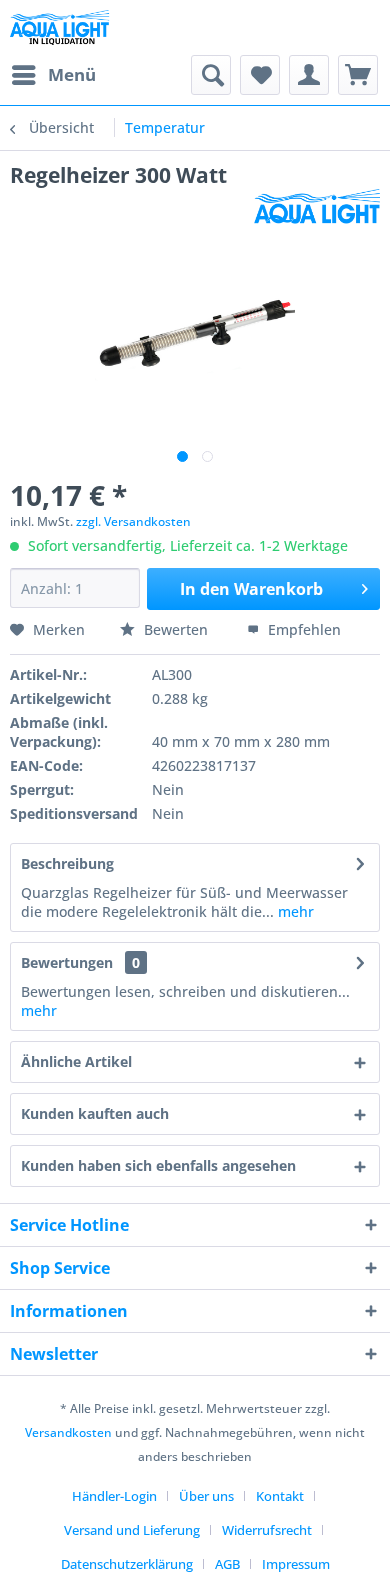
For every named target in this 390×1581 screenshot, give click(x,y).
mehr (294, 911)
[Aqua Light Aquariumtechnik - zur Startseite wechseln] (64, 27)
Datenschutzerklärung (127, 1564)
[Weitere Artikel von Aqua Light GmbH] (317, 206)
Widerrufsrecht (267, 1530)
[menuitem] (53, 75)
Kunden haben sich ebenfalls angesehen (158, 1165)
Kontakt (280, 1496)
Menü (72, 74)
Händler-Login (114, 1496)
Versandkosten (68, 1432)
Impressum (296, 1564)
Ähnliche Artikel (76, 1061)
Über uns (206, 1496)
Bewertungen (67, 962)
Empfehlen (302, 629)
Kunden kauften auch (95, 1113)
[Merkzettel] (260, 75)
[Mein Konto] (309, 75)
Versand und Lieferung (132, 1530)
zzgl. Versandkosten (133, 521)
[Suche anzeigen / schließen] (211, 75)
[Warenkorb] (358, 75)
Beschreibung (67, 863)
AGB (227, 1564)
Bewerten (176, 629)
